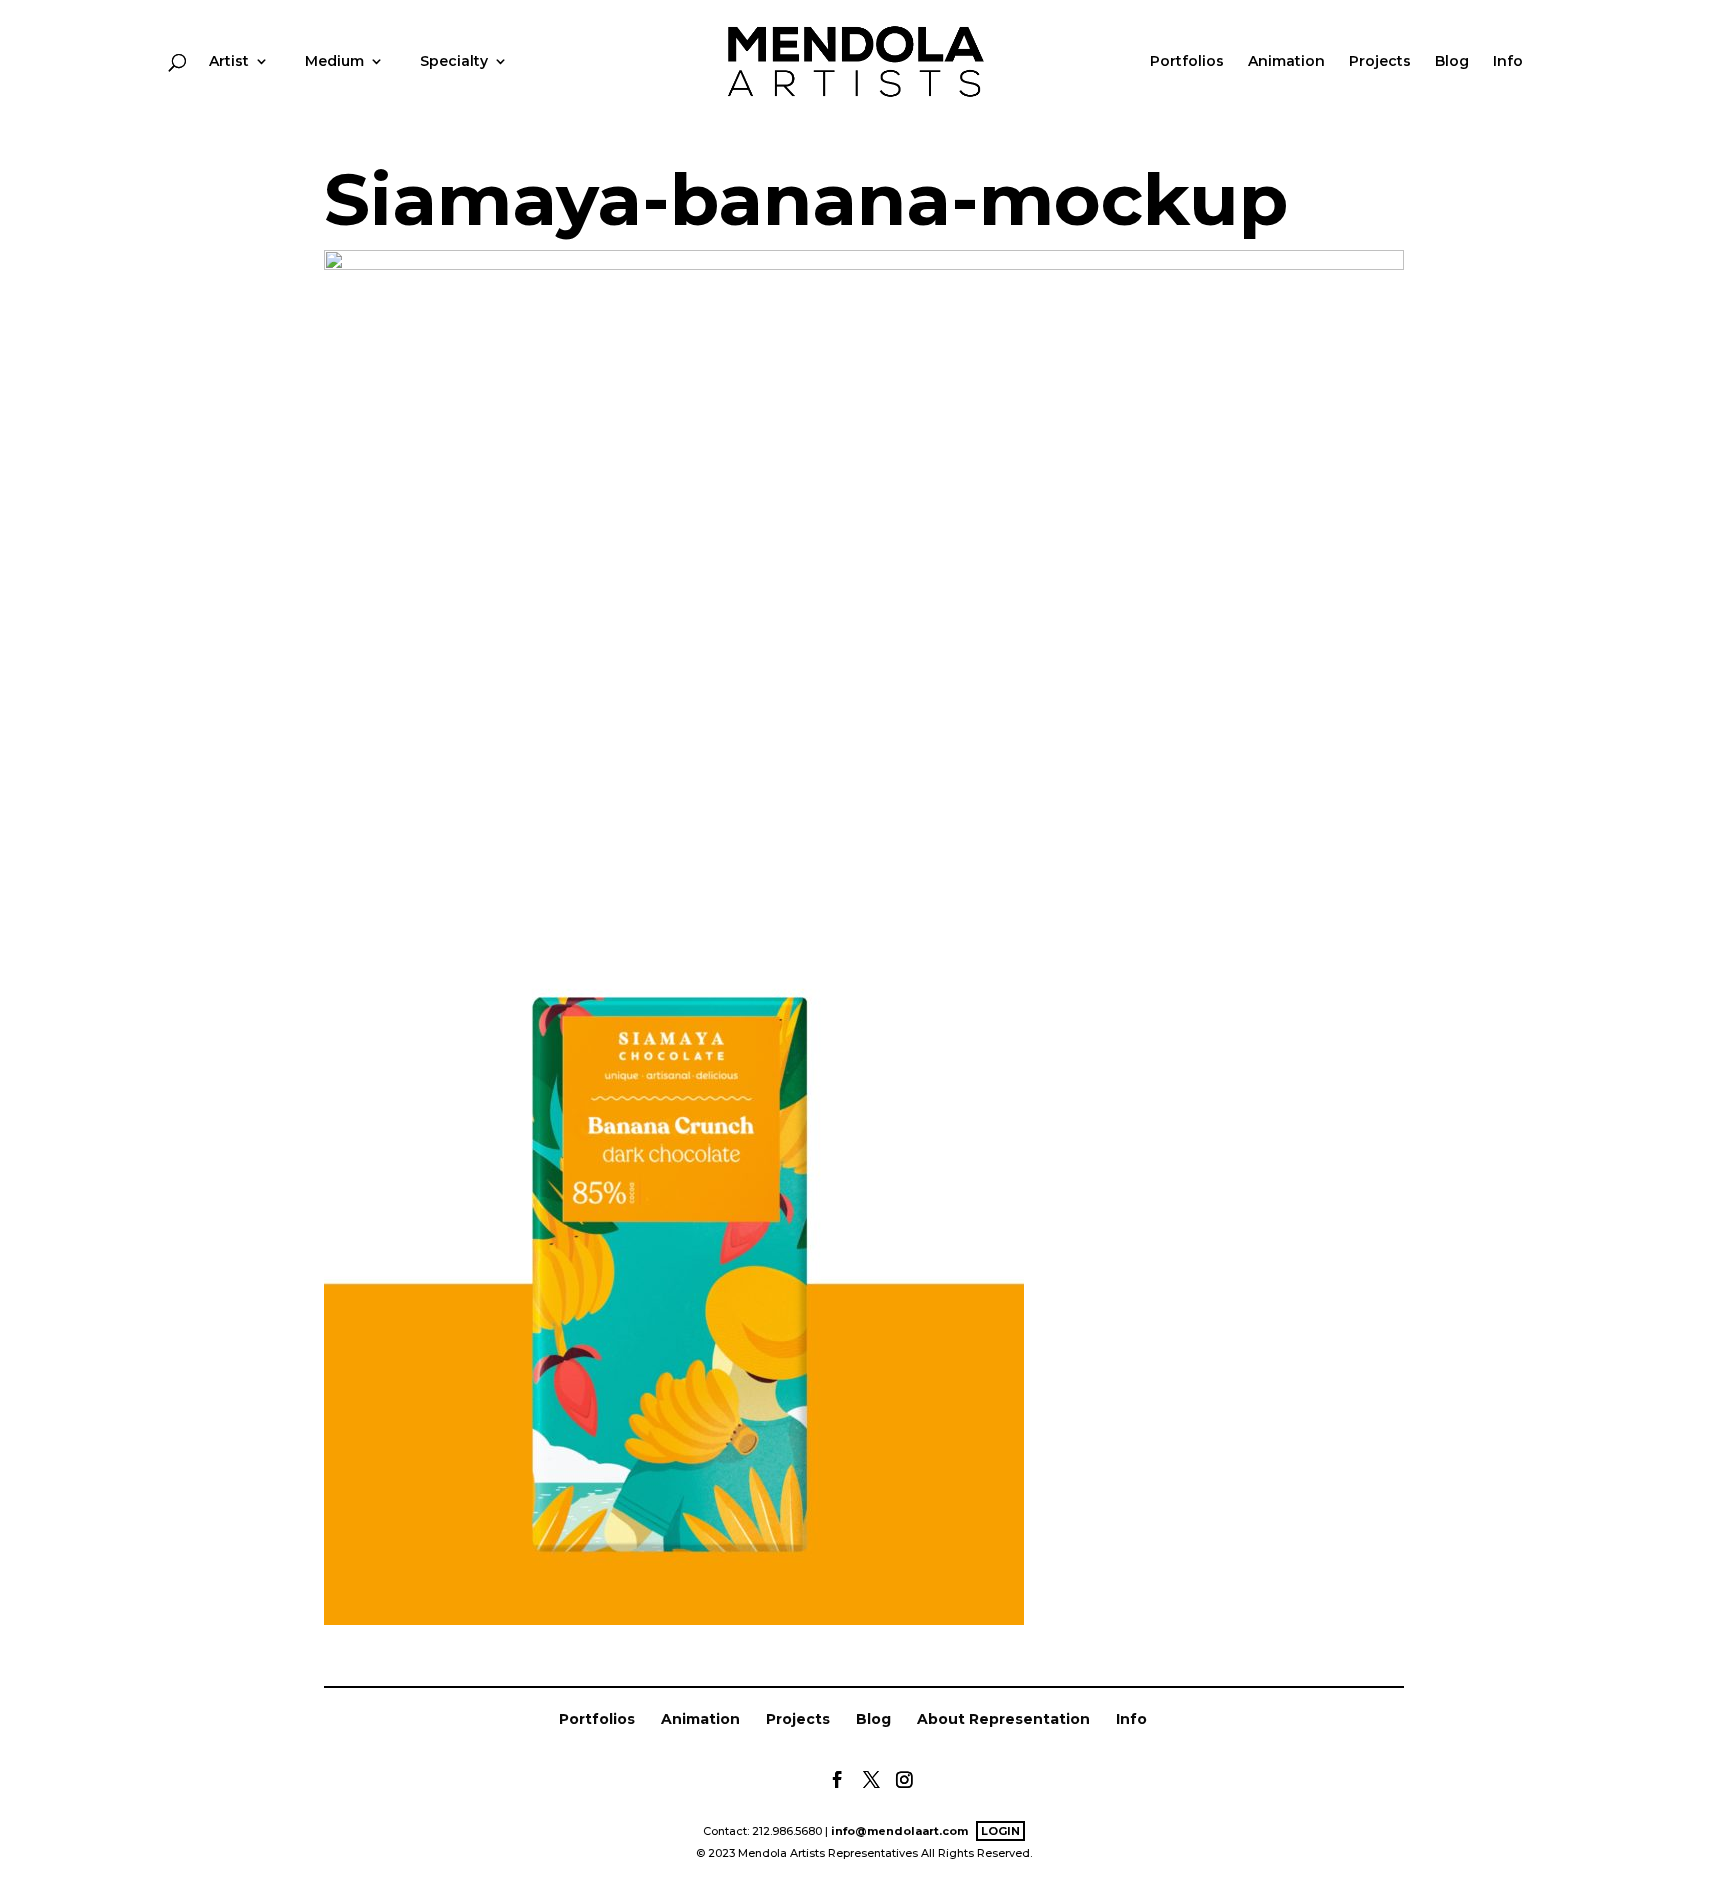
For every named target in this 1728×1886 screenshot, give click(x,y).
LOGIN (1000, 1831)
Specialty (454, 62)
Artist (229, 62)
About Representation (1003, 1719)
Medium (334, 62)
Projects (1380, 62)
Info (1508, 62)
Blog (1452, 62)
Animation (1286, 62)
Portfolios (1187, 62)
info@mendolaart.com (899, 1831)
